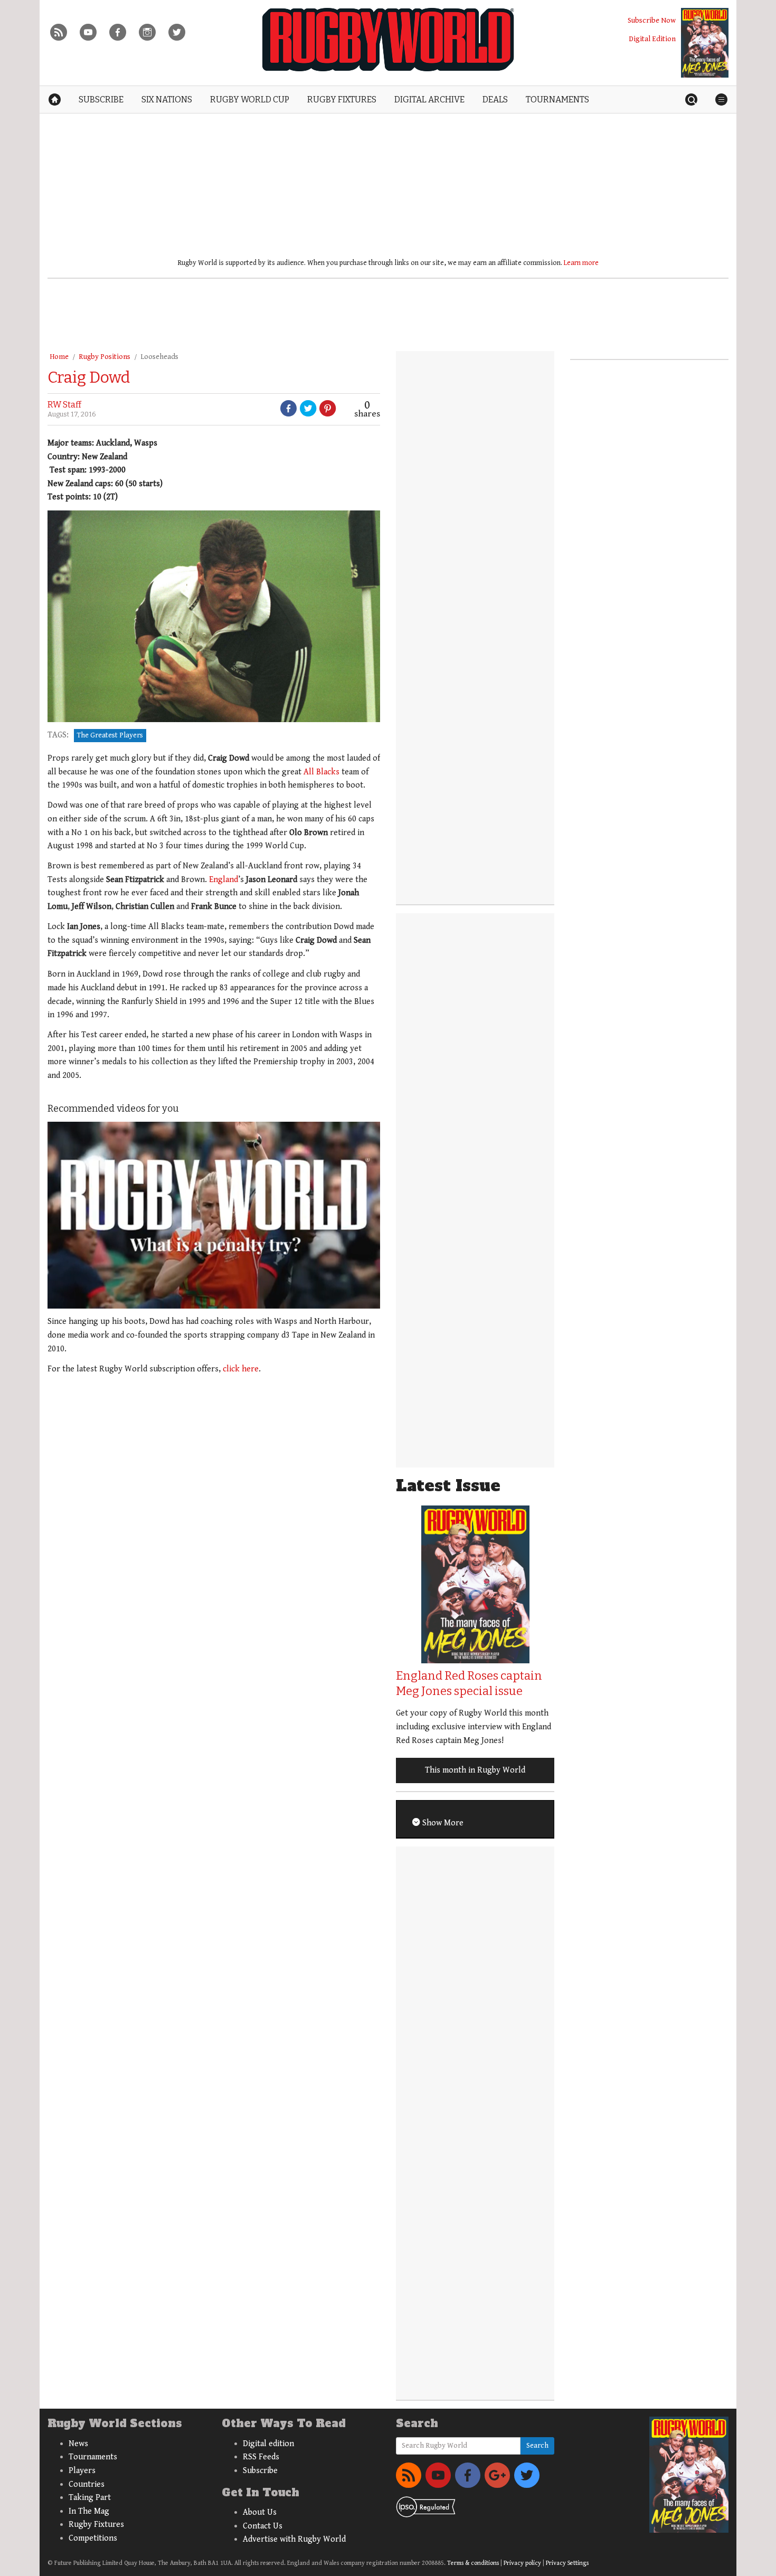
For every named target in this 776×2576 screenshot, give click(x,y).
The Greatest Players (110, 735)
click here (241, 1369)
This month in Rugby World (475, 1770)
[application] (214, 1215)
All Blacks (321, 772)
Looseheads (159, 357)
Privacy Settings (567, 2563)
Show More (442, 1823)
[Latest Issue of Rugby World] (705, 43)
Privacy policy (522, 2563)
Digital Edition (652, 39)
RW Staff (64, 405)
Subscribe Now (652, 20)
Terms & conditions (473, 2563)
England (224, 880)
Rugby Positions (105, 357)
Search (537, 2446)
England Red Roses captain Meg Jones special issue (469, 1683)
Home (59, 357)
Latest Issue (448, 1486)
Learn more (581, 263)
